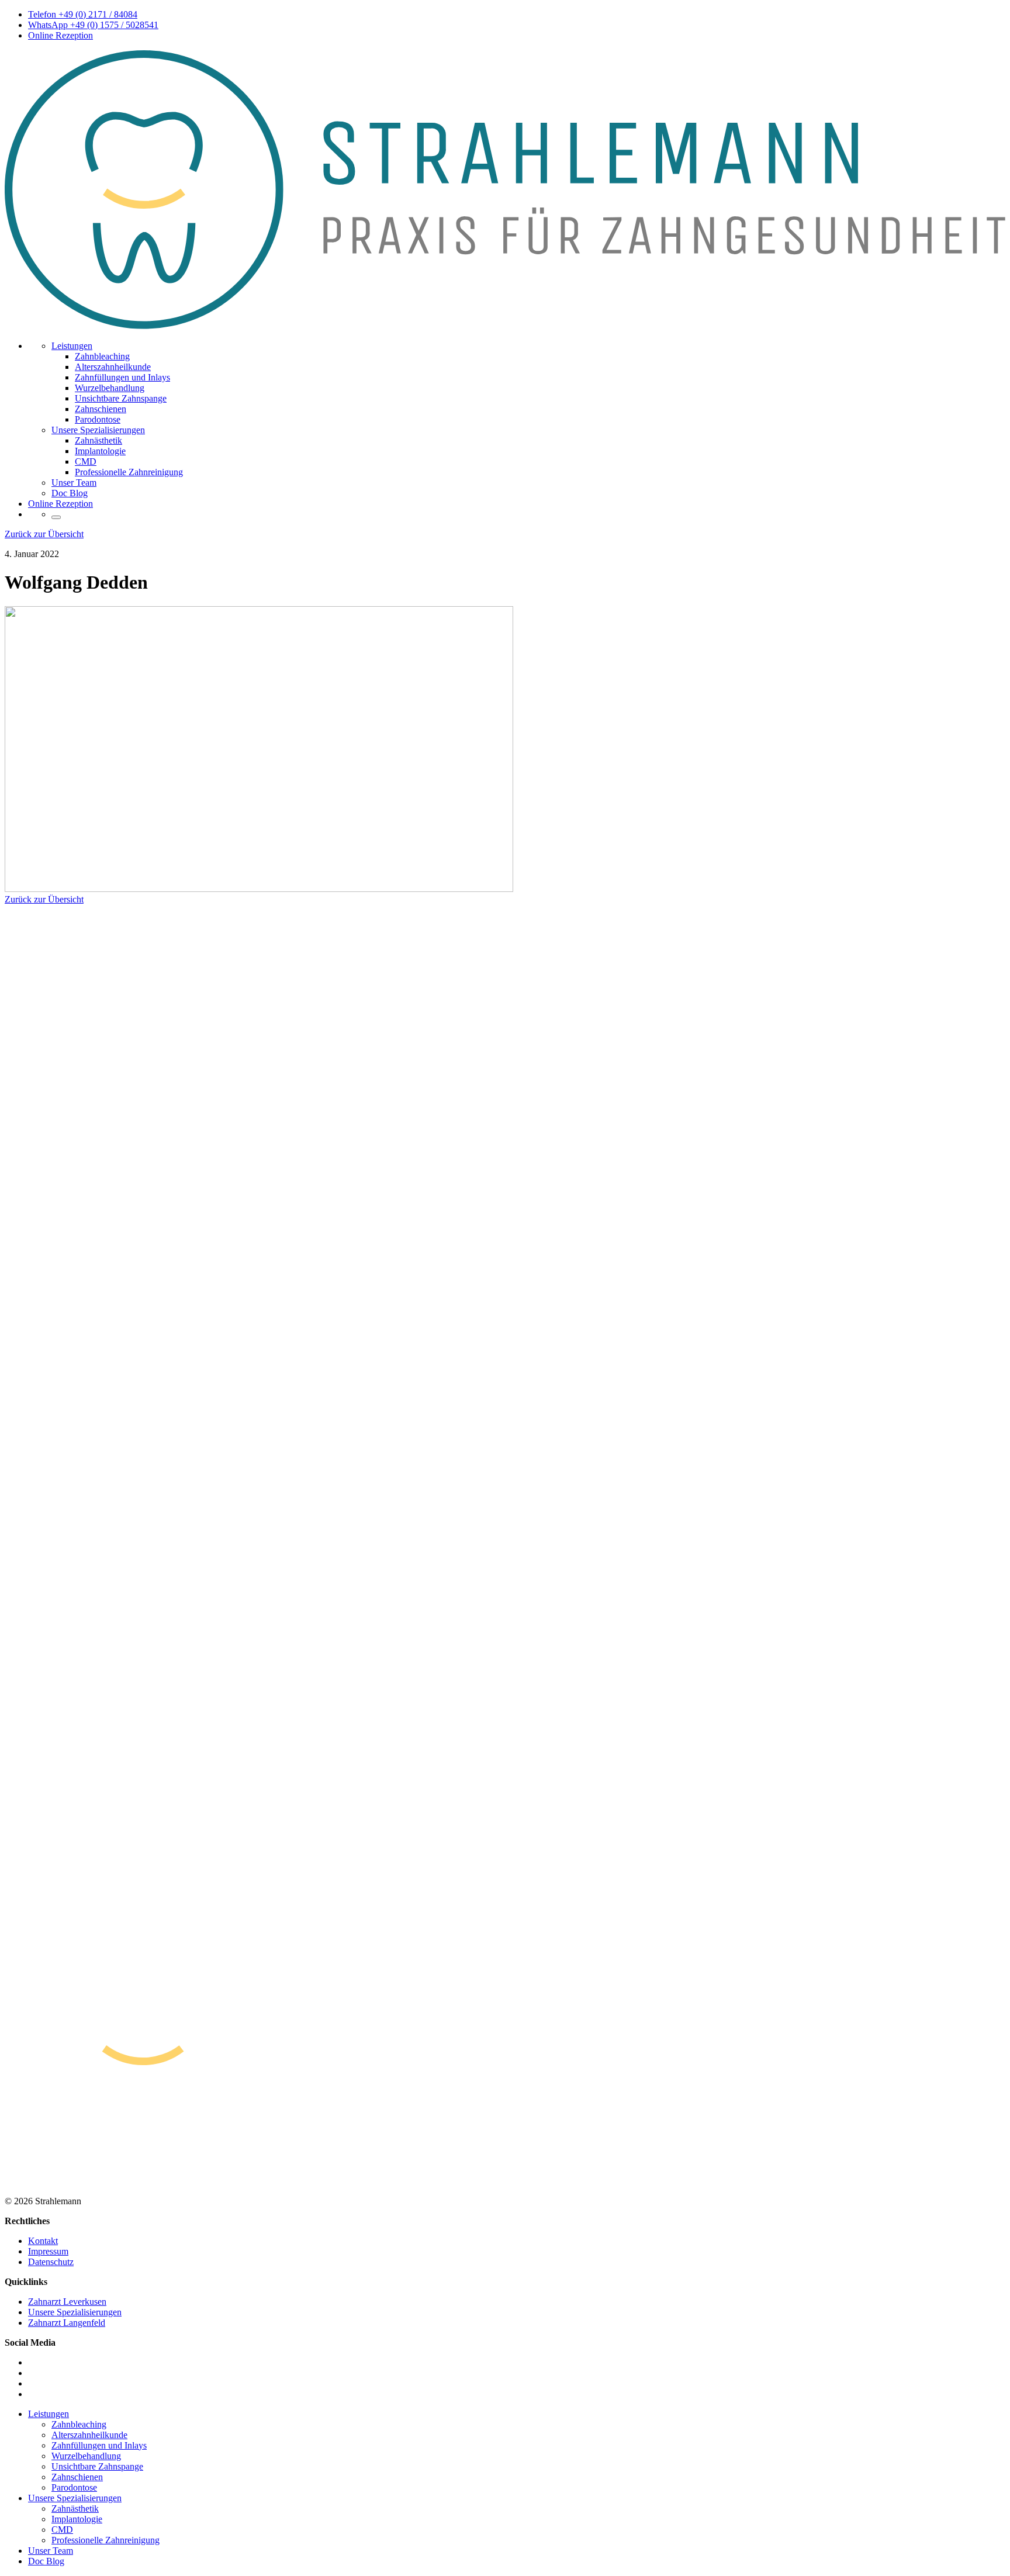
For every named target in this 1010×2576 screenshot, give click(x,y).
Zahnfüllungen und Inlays (122, 377)
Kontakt (43, 2241)
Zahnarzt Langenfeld (67, 2323)
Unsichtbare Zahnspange (121, 398)
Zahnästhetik (98, 440)
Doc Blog (70, 493)
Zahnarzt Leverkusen (67, 2302)
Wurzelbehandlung (110, 388)
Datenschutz (51, 2262)
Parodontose (98, 419)
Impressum (48, 2251)
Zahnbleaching (102, 356)
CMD (86, 461)
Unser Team (74, 483)
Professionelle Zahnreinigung (129, 472)
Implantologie (100, 451)
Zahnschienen (101, 409)
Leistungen (72, 346)
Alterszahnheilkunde (113, 367)
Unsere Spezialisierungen (98, 430)
